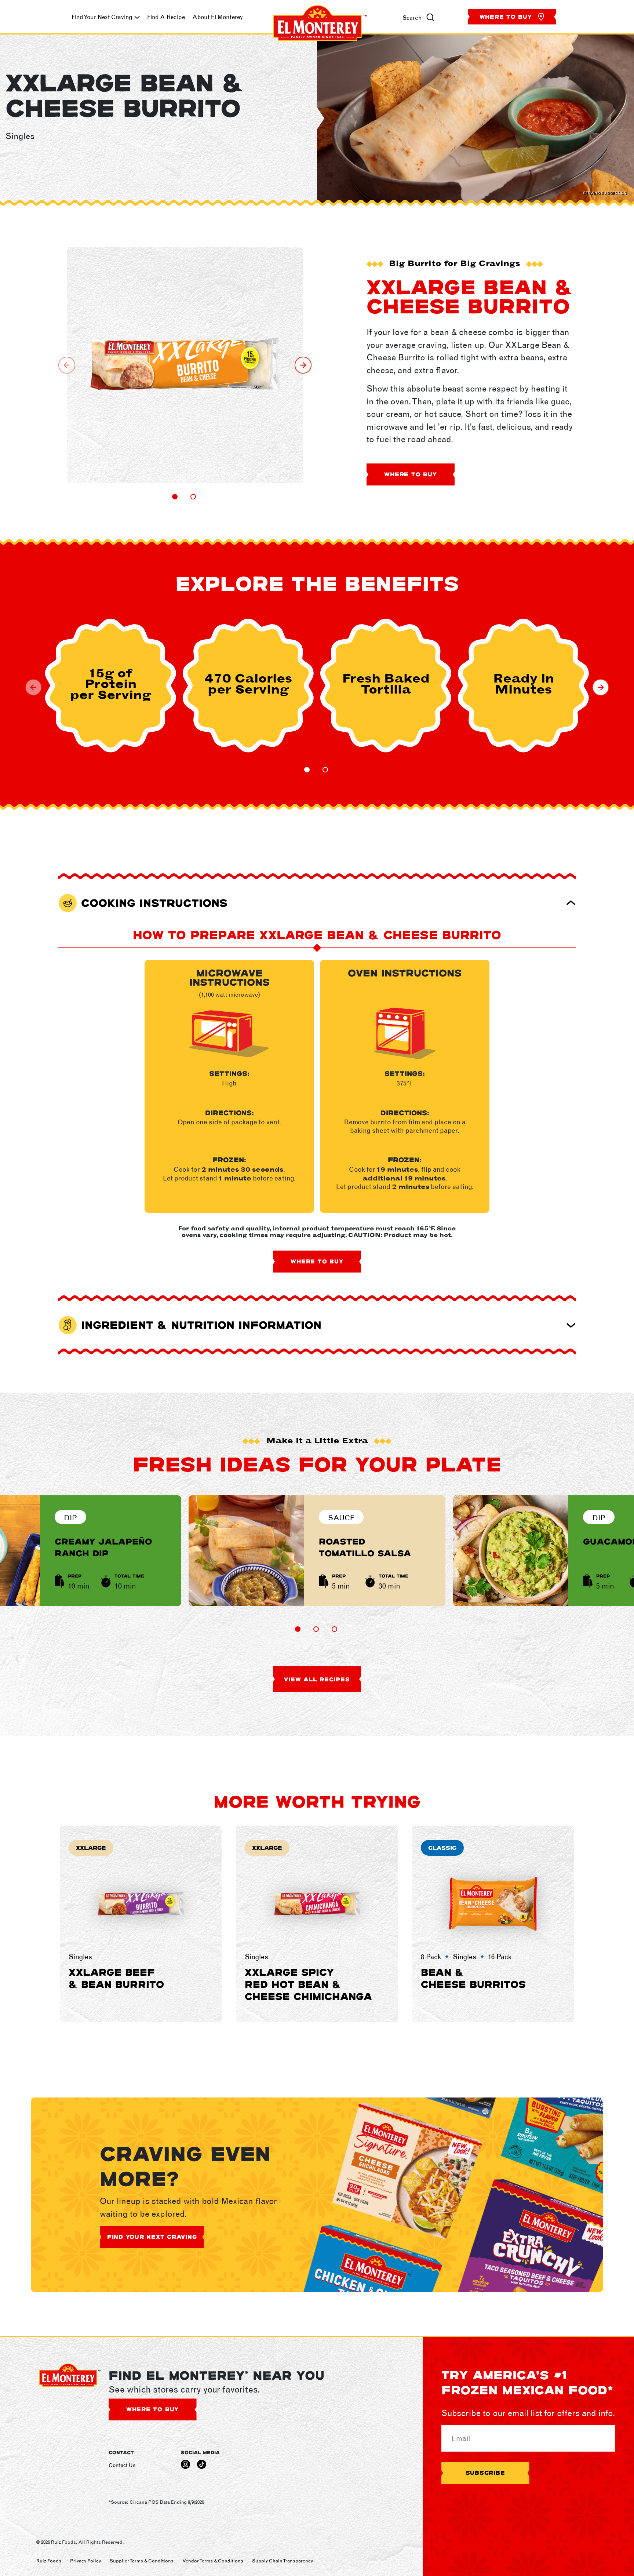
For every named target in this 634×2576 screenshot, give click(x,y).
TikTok (202, 2464)
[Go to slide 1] (175, 497)
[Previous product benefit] (33, 687)
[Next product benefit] (601, 687)
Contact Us (122, 2465)
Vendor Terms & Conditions (213, 2561)
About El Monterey (218, 17)
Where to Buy (507, 17)
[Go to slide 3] (334, 1629)
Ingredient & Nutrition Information (201, 1325)
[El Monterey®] (320, 17)
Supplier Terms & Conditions (142, 2561)
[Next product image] (303, 365)
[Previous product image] (67, 365)
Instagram (185, 2464)
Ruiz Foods (49, 2561)
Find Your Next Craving (102, 17)
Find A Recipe (166, 17)
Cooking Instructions (154, 903)
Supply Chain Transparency (283, 2561)
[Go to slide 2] (193, 497)
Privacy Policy (85, 2561)
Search (412, 18)
